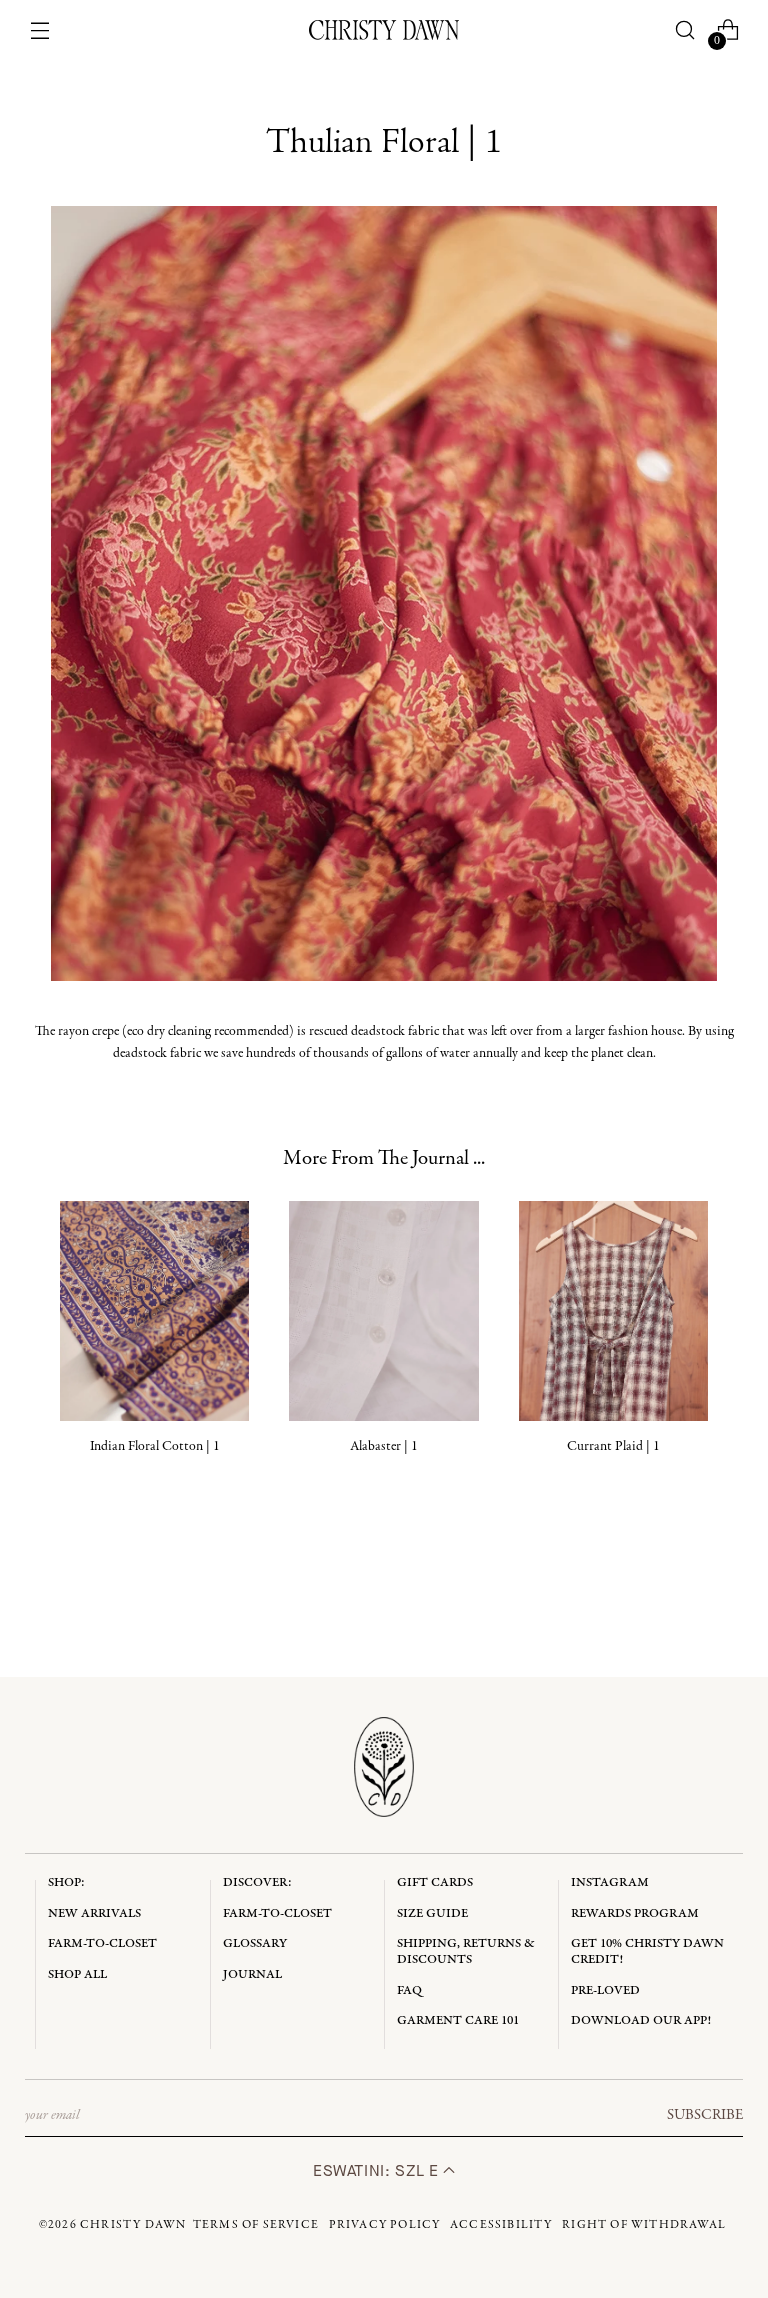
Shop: (66, 1882)
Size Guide (432, 1913)
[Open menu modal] (40, 30)
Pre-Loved (605, 1990)
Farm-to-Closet (102, 1943)
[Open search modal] (684, 30)
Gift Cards (435, 1882)
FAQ (409, 1990)
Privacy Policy (385, 2225)
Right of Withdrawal (644, 2225)
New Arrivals (94, 1913)
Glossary (255, 1943)
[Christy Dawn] (384, 30)
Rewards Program (635, 1913)
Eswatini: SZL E (378, 2170)
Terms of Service (256, 2225)
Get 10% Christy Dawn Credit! (647, 1951)
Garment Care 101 (458, 2020)
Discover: (257, 1882)
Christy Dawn (133, 2225)
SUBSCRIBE (705, 2115)
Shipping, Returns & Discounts (466, 1951)
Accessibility (501, 2225)
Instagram (610, 1882)
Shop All (77, 1974)
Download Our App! (641, 2020)
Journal (252, 1974)
